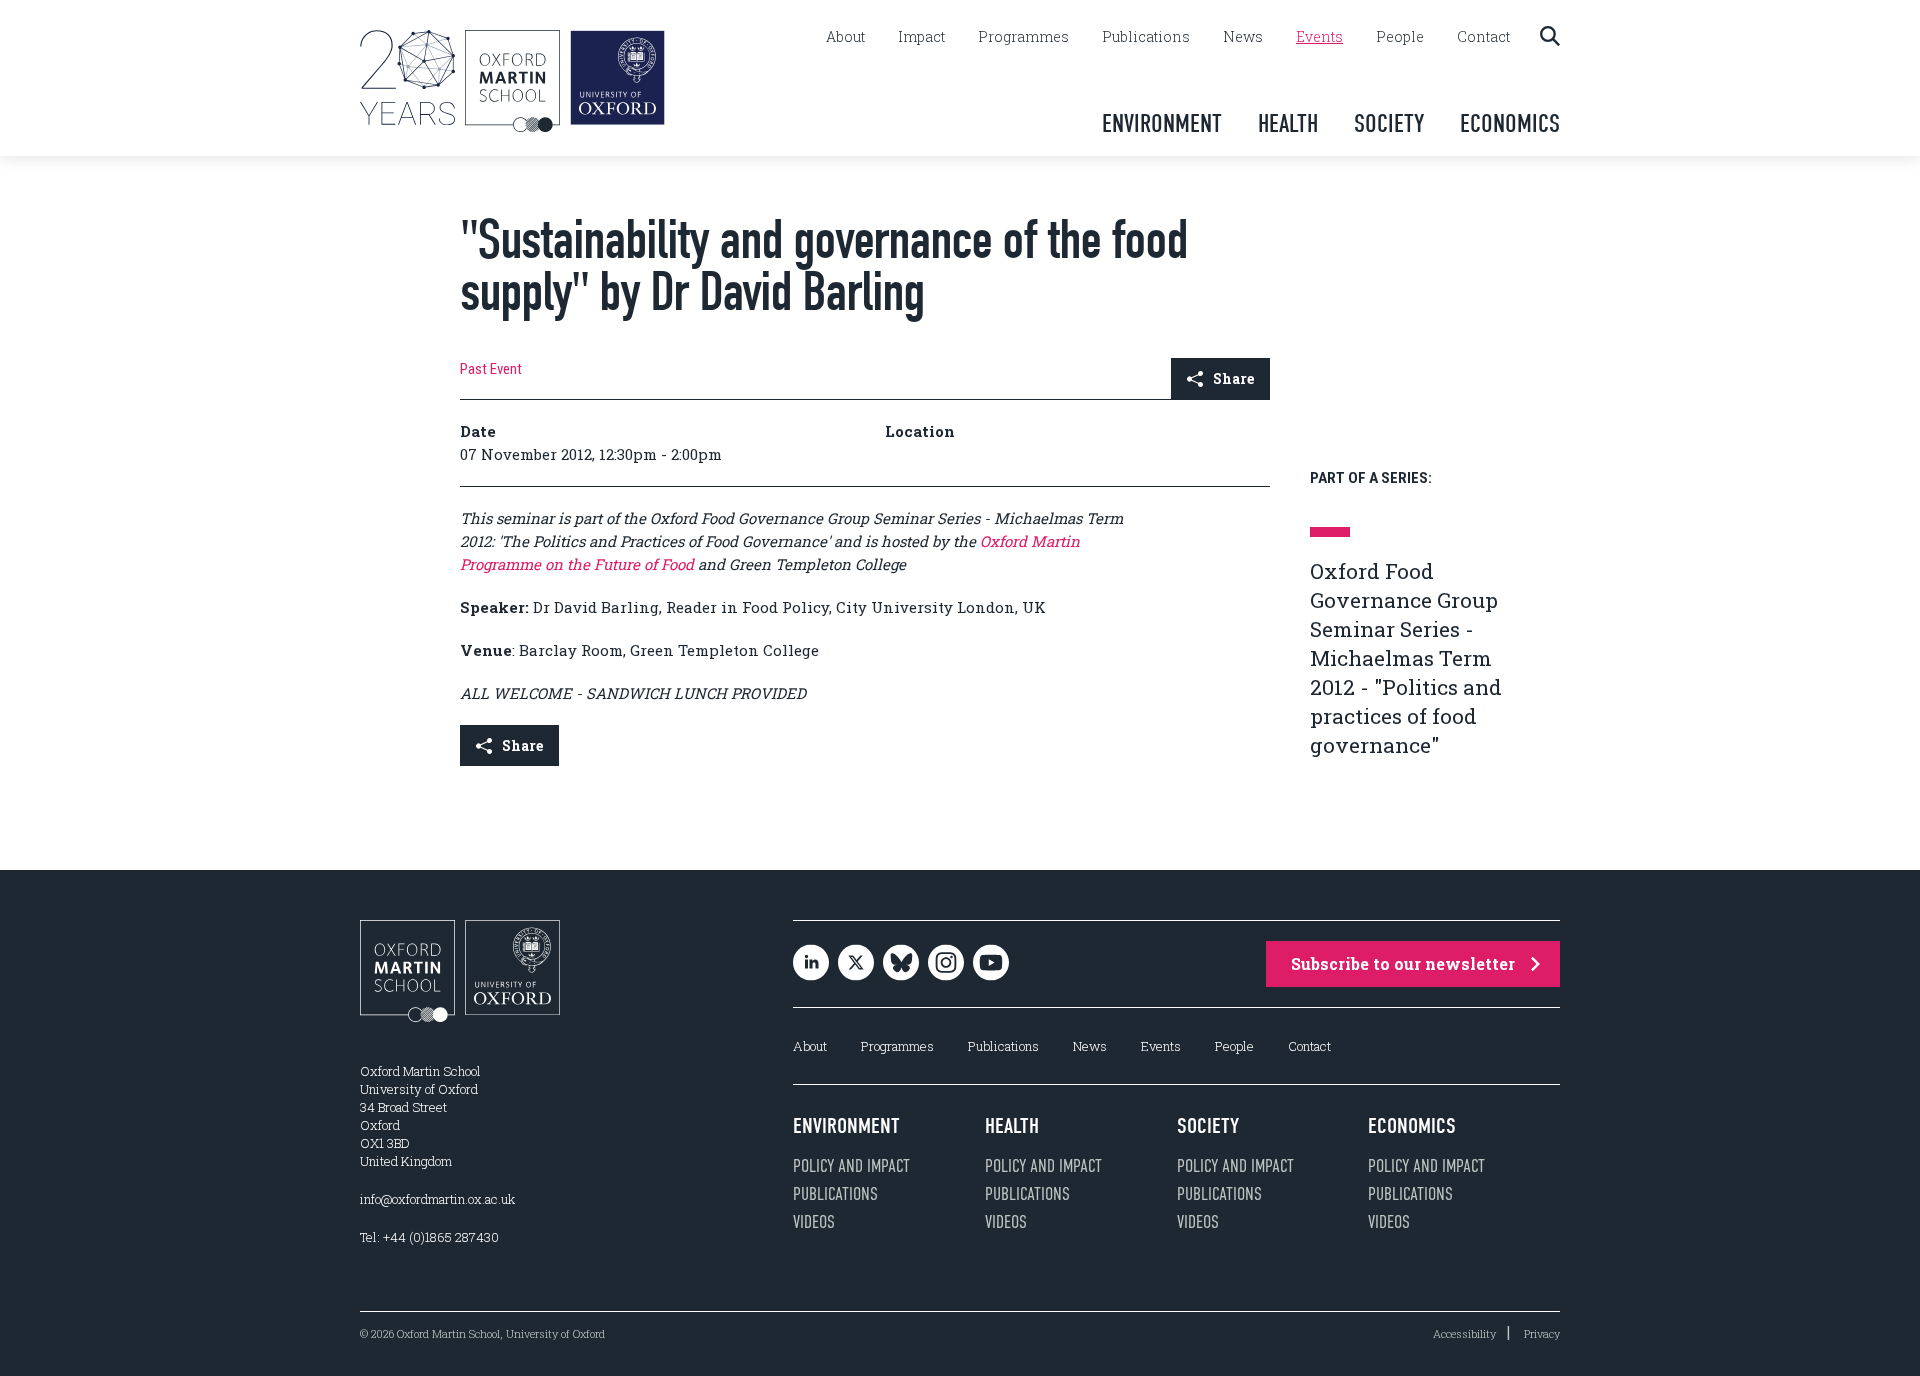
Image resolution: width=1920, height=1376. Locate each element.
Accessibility (1464, 1333)
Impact (921, 37)
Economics (1510, 123)
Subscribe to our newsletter (1403, 963)
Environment (1162, 123)
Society (1389, 123)
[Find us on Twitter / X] (856, 964)
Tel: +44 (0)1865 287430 (429, 1237)
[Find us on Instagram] (946, 964)
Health (1288, 123)
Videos (814, 1222)
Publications (1146, 37)
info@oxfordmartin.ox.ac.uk (437, 1199)
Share (1233, 378)
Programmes (1023, 37)
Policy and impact (851, 1166)
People (1400, 37)
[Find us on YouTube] (991, 964)
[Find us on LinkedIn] (811, 964)
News (1243, 37)
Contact (1483, 37)
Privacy (1542, 1333)
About (845, 37)
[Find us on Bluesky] (901, 964)
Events (1319, 37)
